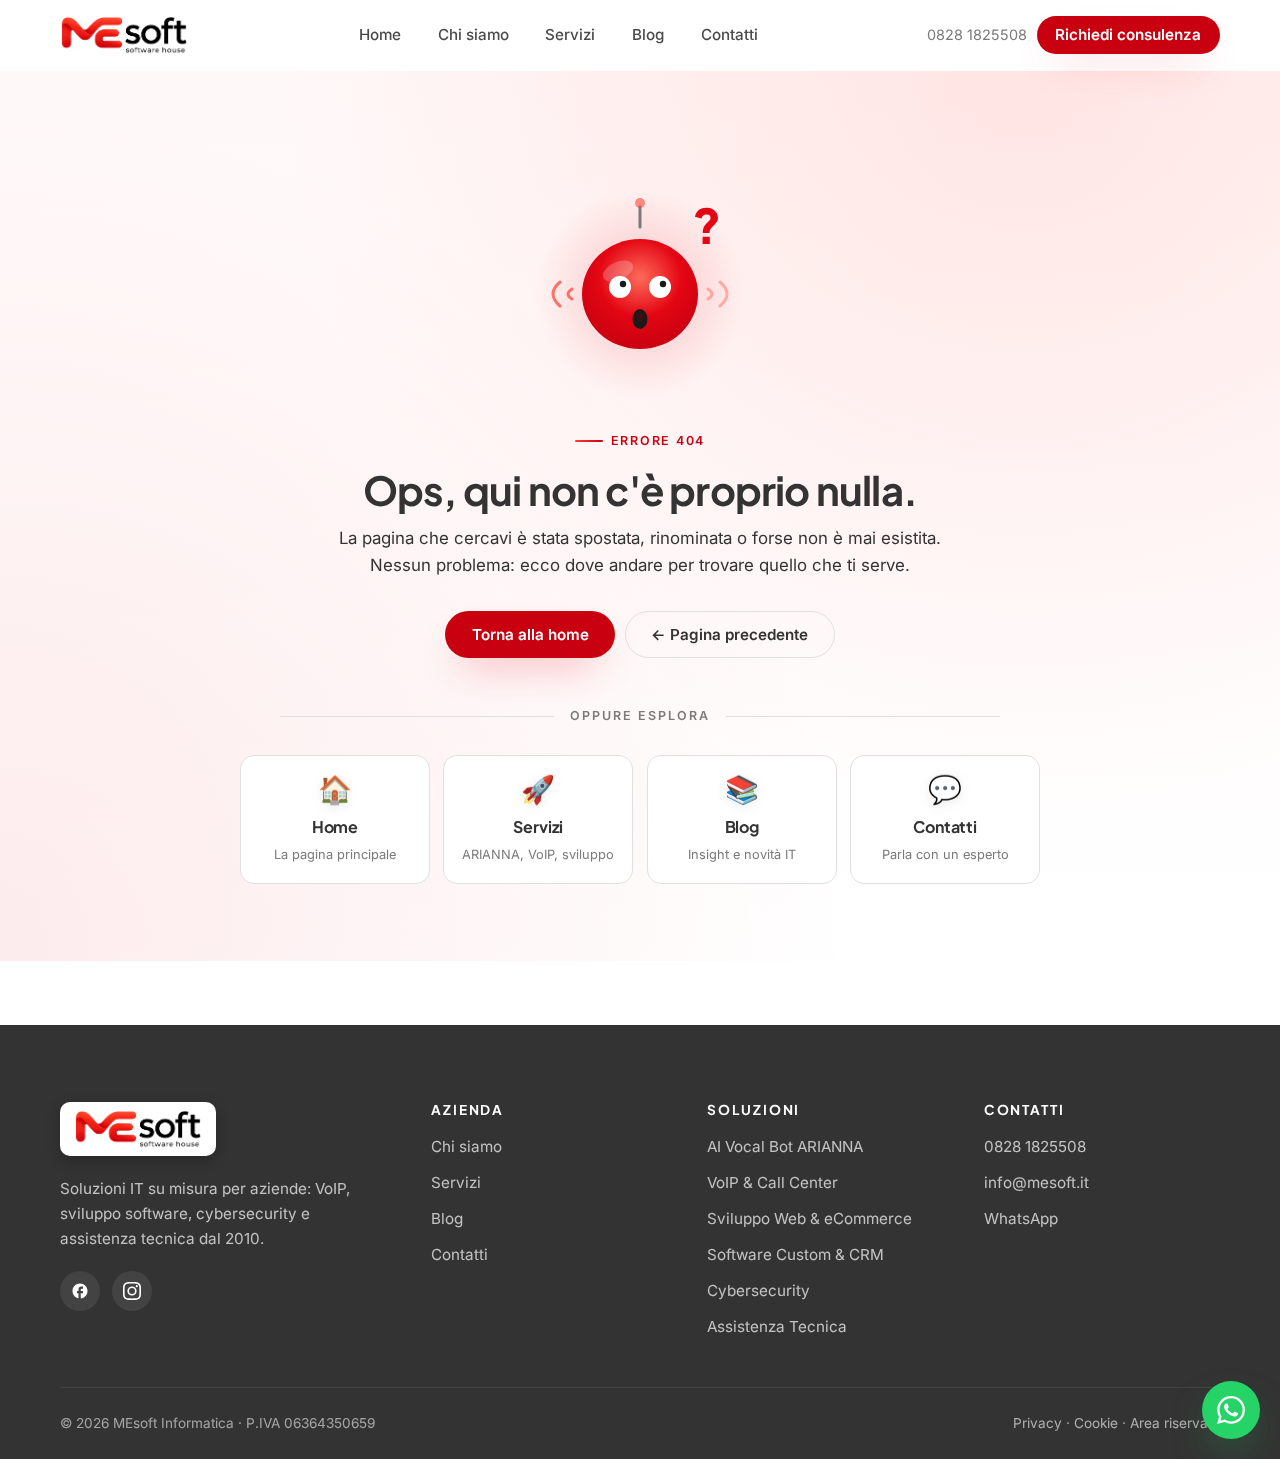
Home (380, 34)
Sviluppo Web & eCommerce (809, 1218)
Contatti (729, 34)
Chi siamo (473, 34)
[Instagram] (132, 1291)
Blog (648, 34)
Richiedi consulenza (1128, 34)
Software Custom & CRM (795, 1254)
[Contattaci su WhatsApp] (1231, 1410)
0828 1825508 (977, 34)
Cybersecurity (758, 1290)
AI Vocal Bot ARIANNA (785, 1146)
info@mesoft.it (1036, 1182)
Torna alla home (530, 634)
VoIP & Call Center (772, 1182)
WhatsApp (1021, 1218)
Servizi (570, 34)
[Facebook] (80, 1291)
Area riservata (1175, 1423)
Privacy (1037, 1423)
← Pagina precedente (729, 634)
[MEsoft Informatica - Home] (124, 35)
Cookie (1096, 1423)
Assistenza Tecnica (777, 1326)
